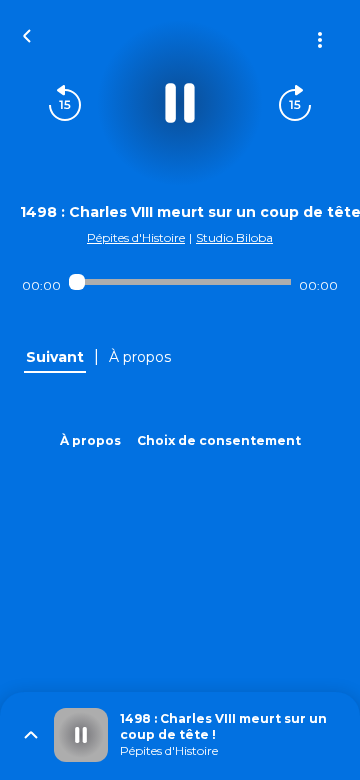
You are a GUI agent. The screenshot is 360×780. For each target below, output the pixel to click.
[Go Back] (27, 34)
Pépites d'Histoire (136, 237)
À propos (90, 440)
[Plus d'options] (320, 40)
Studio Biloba (234, 237)
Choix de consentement (219, 440)
